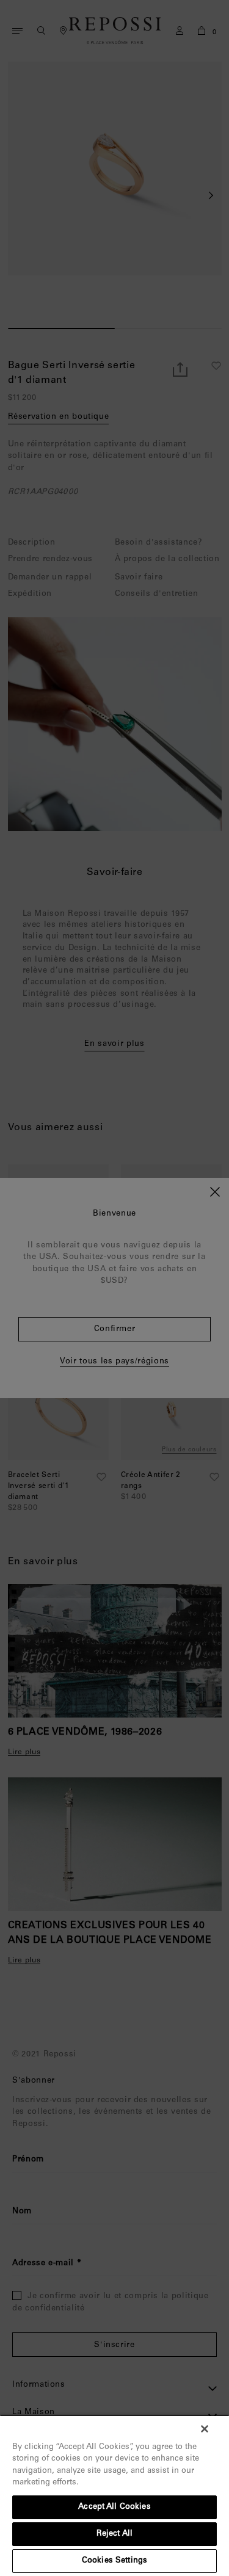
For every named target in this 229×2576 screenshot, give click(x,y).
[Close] (205, 2429)
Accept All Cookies (114, 2507)
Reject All (114, 2534)
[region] (114, 2495)
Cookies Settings (114, 2561)
